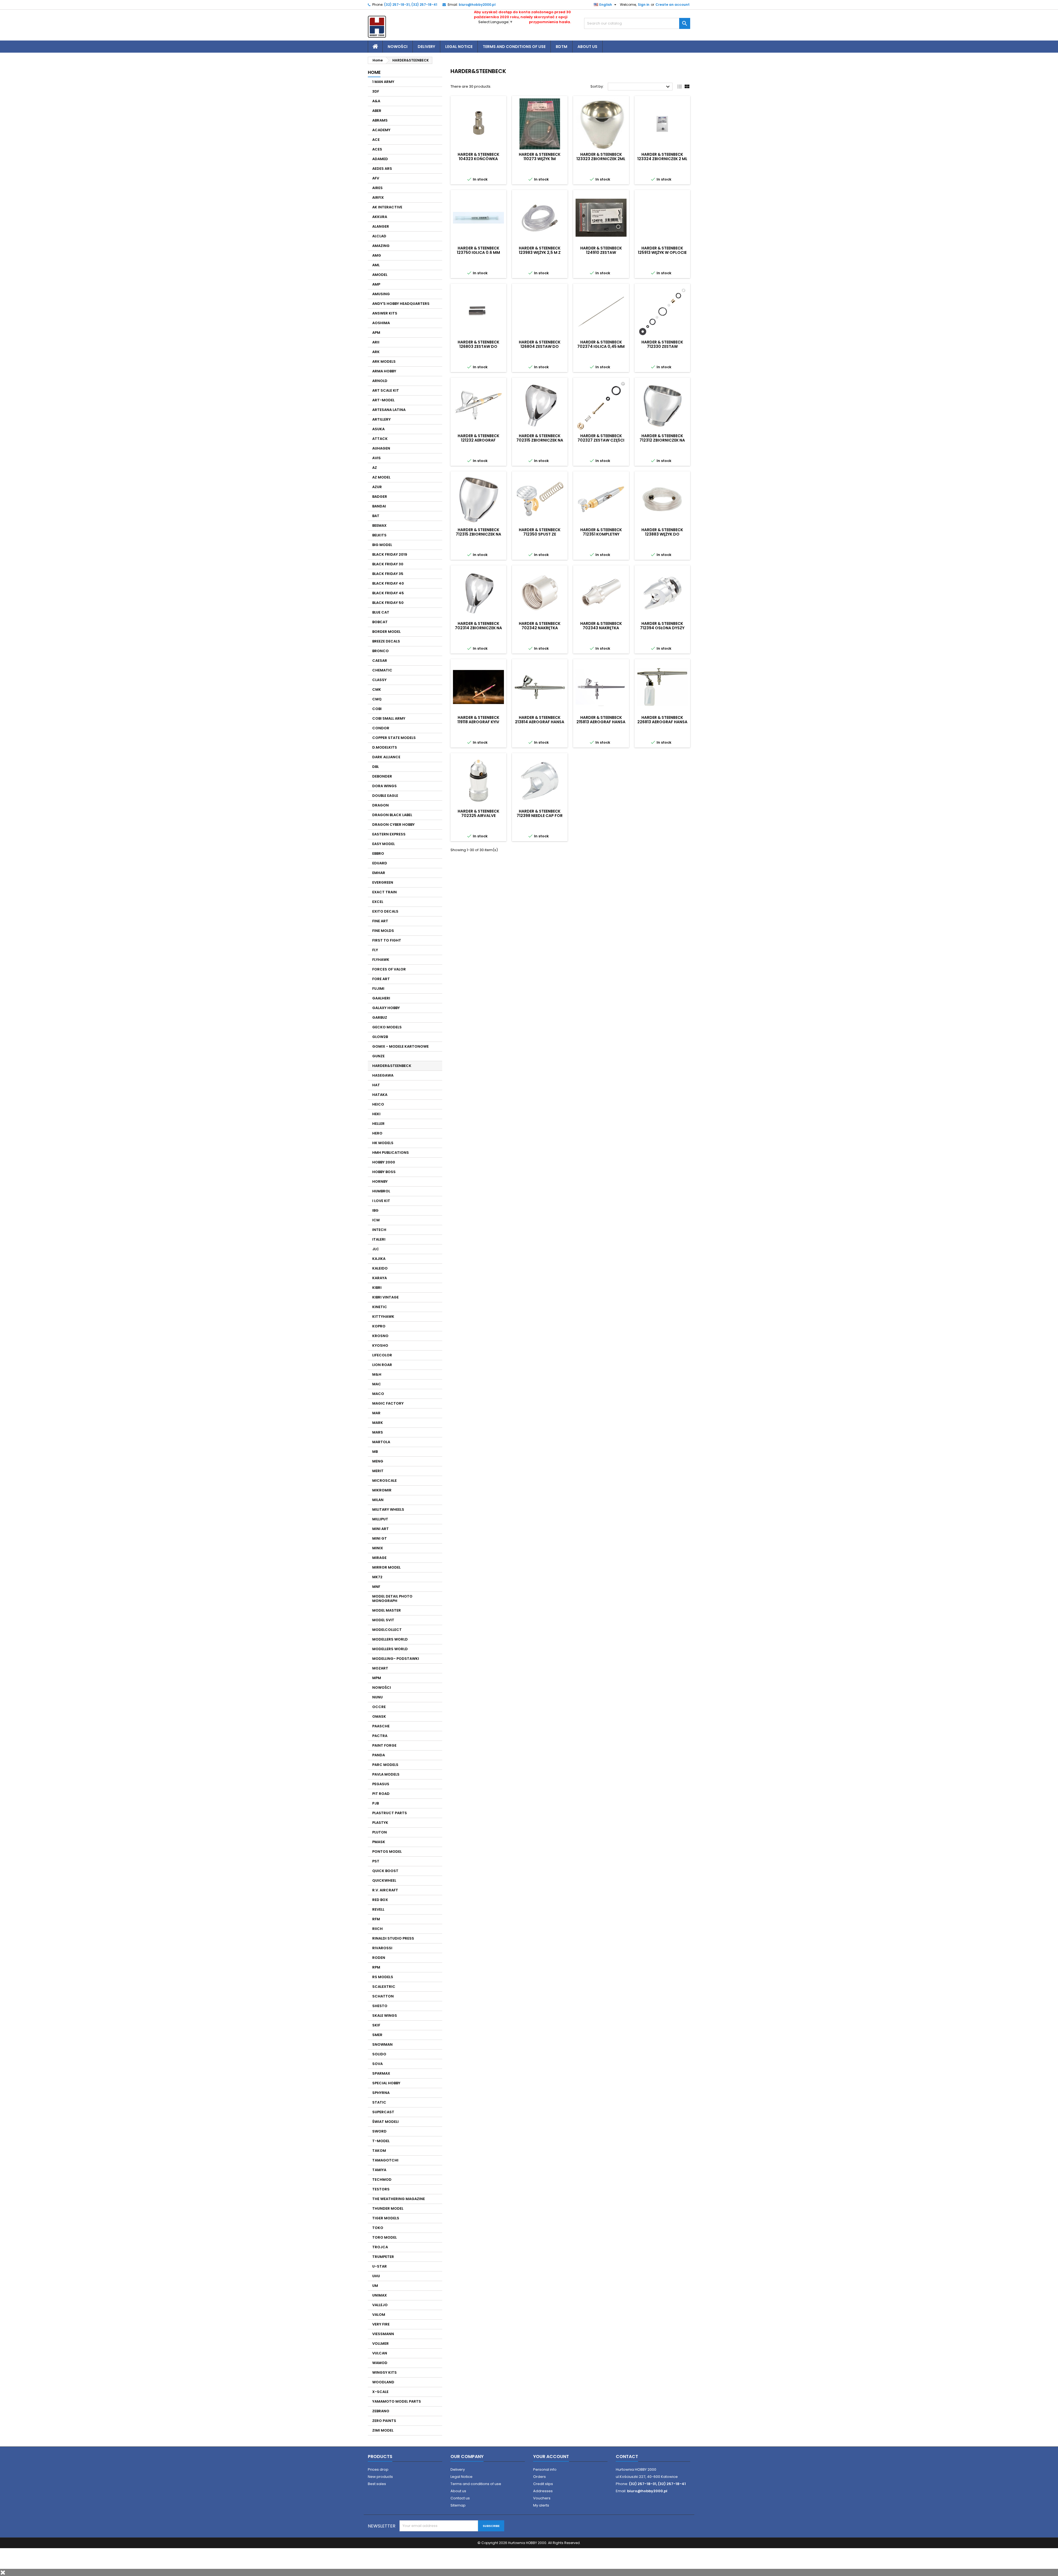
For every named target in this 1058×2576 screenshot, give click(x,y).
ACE (376, 140)
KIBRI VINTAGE (385, 1297)
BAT (376, 516)
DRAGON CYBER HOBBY (393, 825)
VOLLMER (380, 2344)
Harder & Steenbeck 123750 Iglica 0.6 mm (478, 250)
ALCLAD (379, 236)
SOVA (377, 2064)
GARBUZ (380, 1017)
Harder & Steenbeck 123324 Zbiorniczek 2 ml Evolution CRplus (662, 159)
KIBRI (377, 1288)
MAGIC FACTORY (388, 1403)
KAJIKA (379, 1259)
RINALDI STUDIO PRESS (393, 1938)
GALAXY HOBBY (386, 1008)
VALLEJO (380, 2305)
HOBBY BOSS (384, 1172)
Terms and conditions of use (514, 47)
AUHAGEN (381, 448)
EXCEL (378, 902)
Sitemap (458, 2505)
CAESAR (380, 661)
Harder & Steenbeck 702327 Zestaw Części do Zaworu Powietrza (601, 440)
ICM (376, 1220)
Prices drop (378, 2469)
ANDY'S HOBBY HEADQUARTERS (401, 304)
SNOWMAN (382, 2044)
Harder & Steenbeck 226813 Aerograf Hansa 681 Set (662, 722)
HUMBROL (381, 1191)
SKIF (376, 2025)
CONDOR (381, 728)
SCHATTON (383, 1996)
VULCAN (380, 2353)
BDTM (562, 47)
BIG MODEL (382, 545)
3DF (376, 91)
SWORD (379, 2131)
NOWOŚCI (382, 1688)
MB (375, 1452)
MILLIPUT (380, 1519)
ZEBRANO (381, 2411)
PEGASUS (381, 1784)
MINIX (378, 1548)
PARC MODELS (385, 1765)
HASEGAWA (383, 1075)
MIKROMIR (382, 1490)
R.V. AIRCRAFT (385, 1890)
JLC (376, 1249)
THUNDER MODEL (388, 2208)
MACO (378, 1394)
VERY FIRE (381, 2324)
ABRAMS (380, 120)
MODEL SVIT (383, 1620)
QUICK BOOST (385, 1871)
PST (376, 1861)
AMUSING (381, 294)
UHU (376, 2276)
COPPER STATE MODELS (394, 738)
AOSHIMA (381, 323)
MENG (378, 1461)
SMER (377, 2035)
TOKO (378, 2228)
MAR (376, 1413)
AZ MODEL (381, 477)
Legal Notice (459, 47)
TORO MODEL (384, 2237)
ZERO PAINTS (384, 2421)
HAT (376, 1085)
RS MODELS (383, 1977)
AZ (375, 468)
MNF (376, 1587)
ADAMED (380, 159)
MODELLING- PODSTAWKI (396, 1659)
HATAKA (380, 1095)
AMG (377, 255)
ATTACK (380, 439)
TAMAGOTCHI (385, 2160)
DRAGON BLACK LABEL (392, 815)
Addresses (543, 2491)
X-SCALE (380, 2392)
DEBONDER (382, 776)
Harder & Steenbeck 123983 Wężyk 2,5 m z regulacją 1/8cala (540, 252)
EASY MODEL (384, 844)
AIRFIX (378, 197)
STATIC (379, 2102)
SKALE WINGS (385, 2016)
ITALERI (379, 1239)
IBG (375, 1210)
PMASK (379, 1842)
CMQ (377, 699)
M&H (377, 1374)
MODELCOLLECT (387, 1630)
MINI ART (380, 1529)
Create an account (673, 5)
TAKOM (379, 2151)
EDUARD (380, 863)
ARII (376, 342)
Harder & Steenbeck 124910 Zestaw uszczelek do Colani (601, 252)
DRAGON (380, 805)
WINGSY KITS (384, 2372)
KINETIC (380, 1307)
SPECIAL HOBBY (386, 2083)
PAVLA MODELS (386, 1774)
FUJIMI (378, 989)
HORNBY (380, 1181)
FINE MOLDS (383, 931)
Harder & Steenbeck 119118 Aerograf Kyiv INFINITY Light (478, 722)
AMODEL (380, 275)
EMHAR (379, 873)
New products (380, 2477)
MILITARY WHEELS (388, 1509)
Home (374, 72)
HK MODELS (383, 1143)
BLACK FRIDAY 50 (388, 603)
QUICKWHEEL (384, 1880)
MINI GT (380, 1538)
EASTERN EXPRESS (389, 834)
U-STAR (380, 2266)
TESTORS (381, 2189)
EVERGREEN (383, 882)
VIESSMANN (383, 2334)
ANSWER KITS (385, 313)
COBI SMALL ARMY (389, 718)
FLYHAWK (381, 960)
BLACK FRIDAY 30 (388, 564)
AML (376, 265)
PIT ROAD (381, 1794)
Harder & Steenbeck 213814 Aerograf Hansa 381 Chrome (540, 722)
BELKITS (379, 535)
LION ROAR (382, 1365)
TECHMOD (382, 2180)
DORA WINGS (384, 786)
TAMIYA (379, 2170)
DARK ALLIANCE (386, 757)
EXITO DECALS (385, 911)
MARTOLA (381, 1442)
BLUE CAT (381, 612)
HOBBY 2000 (384, 1162)
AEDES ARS (382, 169)
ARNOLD (380, 381)
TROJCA (380, 2247)
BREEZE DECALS (386, 641)
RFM (376, 1919)
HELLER (378, 1124)
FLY (375, 950)
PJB (376, 1803)
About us (587, 47)
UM (375, 2286)
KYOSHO (380, 1345)
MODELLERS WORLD (390, 1639)
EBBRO (378, 853)
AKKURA (380, 217)
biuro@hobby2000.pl (477, 5)
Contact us (460, 2498)
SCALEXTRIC (384, 1987)
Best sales (377, 2484)
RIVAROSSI (382, 1948)
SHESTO (380, 2006)
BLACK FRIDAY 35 (388, 574)
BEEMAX (379, 525)
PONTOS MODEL (387, 1852)
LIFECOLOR (382, 1355)
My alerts (541, 2505)
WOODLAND (383, 2382)
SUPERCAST (383, 2112)
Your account (551, 2457)
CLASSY (379, 680)
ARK (376, 352)
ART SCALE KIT (386, 390)
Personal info (545, 2469)
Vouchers (542, 2498)
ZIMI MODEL (383, 2430)
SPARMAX (381, 2073)
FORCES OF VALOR (389, 969)
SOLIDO (379, 2054)
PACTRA (380, 1736)
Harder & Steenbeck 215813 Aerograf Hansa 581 (601, 722)
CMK (377, 689)
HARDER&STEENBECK (392, 1066)
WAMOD (380, 2363)
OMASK (379, 1716)
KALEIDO (380, 1268)
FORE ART (381, 979)
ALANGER (381, 226)
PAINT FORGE (384, 1745)
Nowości (398, 47)
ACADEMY (381, 130)
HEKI (376, 1114)
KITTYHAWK (383, 1317)
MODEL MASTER (387, 1610)
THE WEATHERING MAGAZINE (399, 2199)
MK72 (377, 1577)
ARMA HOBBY (384, 371)
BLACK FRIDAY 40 (388, 583)
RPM (376, 1967)
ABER (377, 111)
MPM (377, 1678)
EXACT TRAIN (384, 892)
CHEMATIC (382, 670)
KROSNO (380, 1336)
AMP (376, 284)
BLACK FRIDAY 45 (388, 593)
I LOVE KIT (381, 1201)
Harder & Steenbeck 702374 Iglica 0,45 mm (601, 344)
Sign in (644, 5)
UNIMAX (380, 2295)
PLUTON (380, 1832)
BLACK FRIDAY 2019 (390, 554)
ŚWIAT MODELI (385, 2122)
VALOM (379, 2315)
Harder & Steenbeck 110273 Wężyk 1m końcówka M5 (540, 159)
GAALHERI (381, 998)
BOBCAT (380, 622)
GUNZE (378, 1056)
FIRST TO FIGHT (387, 940)
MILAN (378, 1500)
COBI (377, 709)
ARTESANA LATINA (389, 410)
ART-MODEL (383, 400)
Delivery (426, 47)
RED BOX (380, 1900)
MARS (378, 1432)
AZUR (377, 487)
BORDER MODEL (386, 632)
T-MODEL (381, 2141)
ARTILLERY (381, 419)
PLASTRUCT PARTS (390, 1813)
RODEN (379, 1958)
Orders (539, 2477)
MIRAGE (379, 1558)
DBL (376, 767)
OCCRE (379, 1707)
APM (376, 333)
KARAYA (380, 1278)
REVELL (378, 1909)
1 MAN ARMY (383, 82)
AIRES (377, 188)
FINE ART (380, 921)
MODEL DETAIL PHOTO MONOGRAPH (392, 1598)
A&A (376, 101)
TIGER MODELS (386, 2218)
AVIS (376, 458)
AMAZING (381, 246)
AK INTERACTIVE (387, 207)
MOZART (380, 1668)
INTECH (379, 1230)
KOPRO (379, 1326)
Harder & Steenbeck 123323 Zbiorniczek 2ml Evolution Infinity (601, 159)
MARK (378, 1423)
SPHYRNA (381, 2093)
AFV (376, 178)
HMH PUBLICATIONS (391, 1153)
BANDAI (379, 506)
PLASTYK (380, 1823)
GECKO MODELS (387, 1027)
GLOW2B (380, 1037)
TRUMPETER (383, 2257)
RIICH (377, 1929)
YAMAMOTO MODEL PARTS (397, 2401)
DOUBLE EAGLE (385, 796)
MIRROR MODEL (386, 1567)
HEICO (378, 1104)
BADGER (380, 497)
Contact (627, 2457)
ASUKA (378, 429)
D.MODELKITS (385, 747)
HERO (377, 1133)
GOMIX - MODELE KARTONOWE (400, 1046)
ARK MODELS (384, 361)
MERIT (378, 1471)
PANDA (379, 1755)
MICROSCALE (384, 1481)
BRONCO (380, 651)
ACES (377, 149)
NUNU (377, 1697)
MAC (377, 1384)
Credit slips (543, 2484)
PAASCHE (381, 1726)
